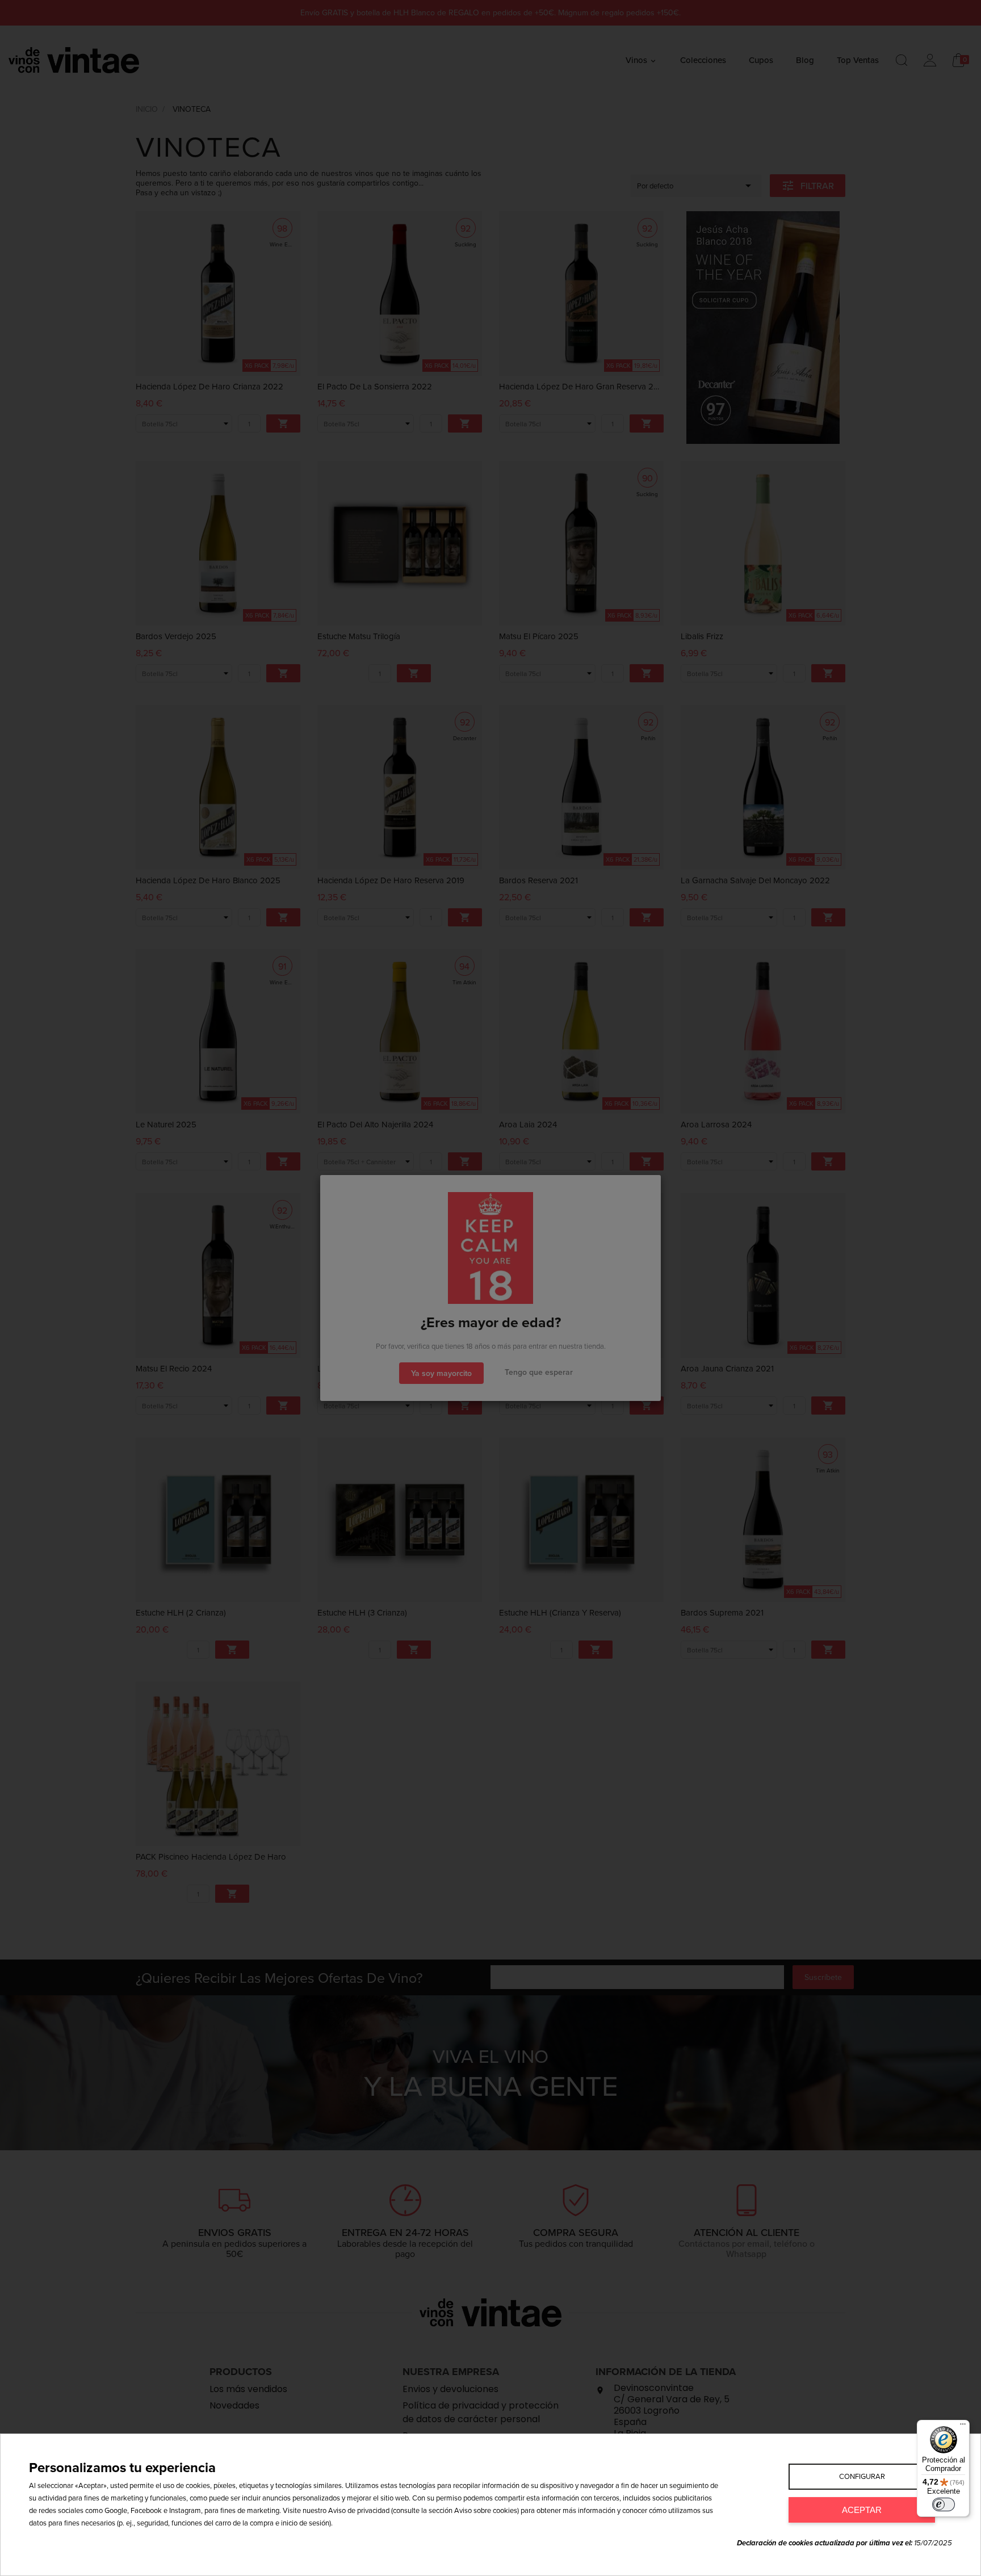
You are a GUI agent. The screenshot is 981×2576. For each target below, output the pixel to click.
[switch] (944, 2504)
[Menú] (963, 2427)
